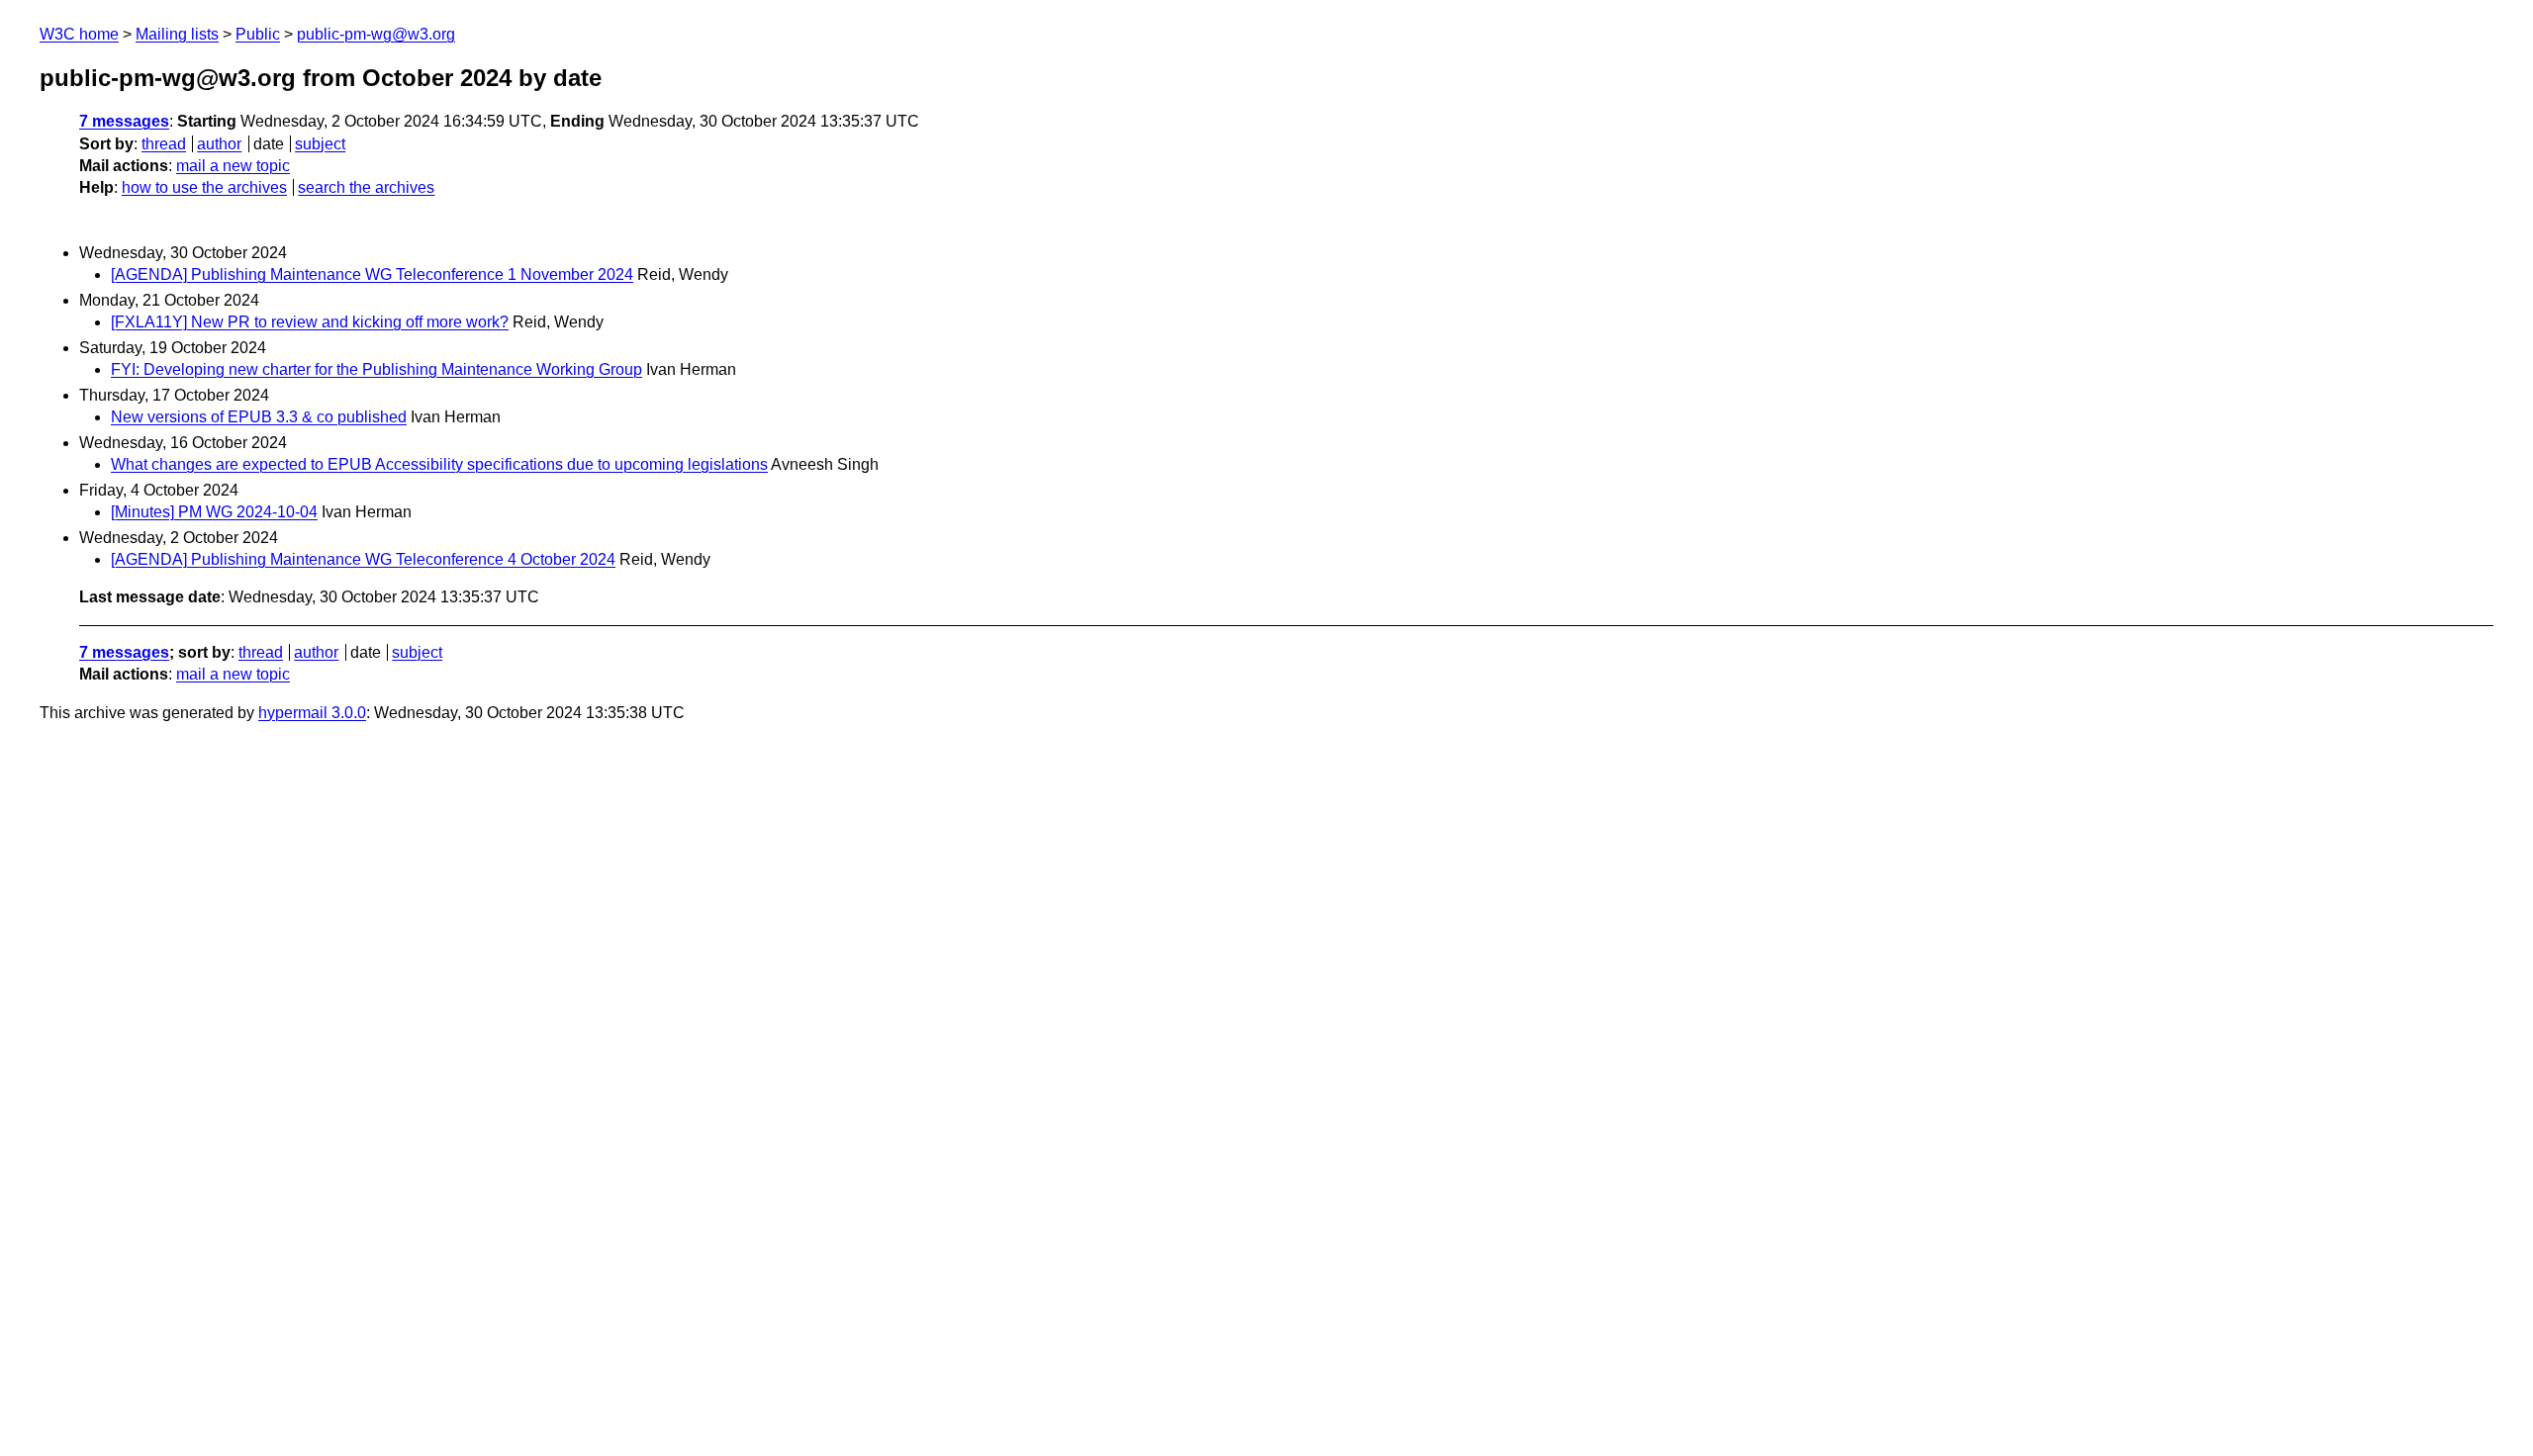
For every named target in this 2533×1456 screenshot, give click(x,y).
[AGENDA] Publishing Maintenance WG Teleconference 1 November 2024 (372, 274)
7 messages (124, 121)
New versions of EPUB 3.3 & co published (259, 417)
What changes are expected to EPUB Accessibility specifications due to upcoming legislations (439, 464)
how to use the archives (204, 187)
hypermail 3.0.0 (312, 713)
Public (258, 34)
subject (320, 144)
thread (164, 144)
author (219, 144)
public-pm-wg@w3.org (376, 34)
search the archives (366, 187)
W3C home (79, 34)
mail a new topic (233, 166)
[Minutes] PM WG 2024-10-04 (214, 512)
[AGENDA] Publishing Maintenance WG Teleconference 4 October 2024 (363, 559)
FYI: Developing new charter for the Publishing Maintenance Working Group (376, 369)
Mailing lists (177, 34)
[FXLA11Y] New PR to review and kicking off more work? (310, 322)
